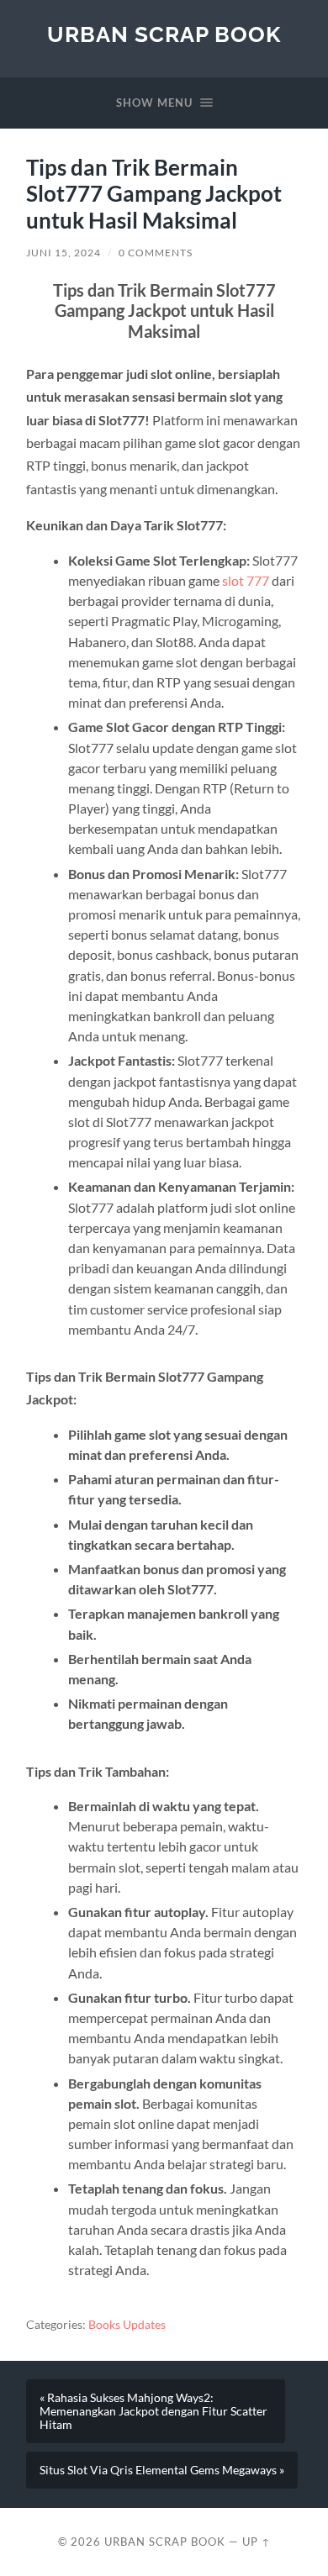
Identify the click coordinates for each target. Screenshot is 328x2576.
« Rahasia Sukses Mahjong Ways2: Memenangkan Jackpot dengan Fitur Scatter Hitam (153, 2411)
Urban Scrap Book (164, 34)
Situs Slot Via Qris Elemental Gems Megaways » (162, 2470)
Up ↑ (257, 2542)
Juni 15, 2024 (63, 253)
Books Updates (127, 2325)
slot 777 (246, 580)
